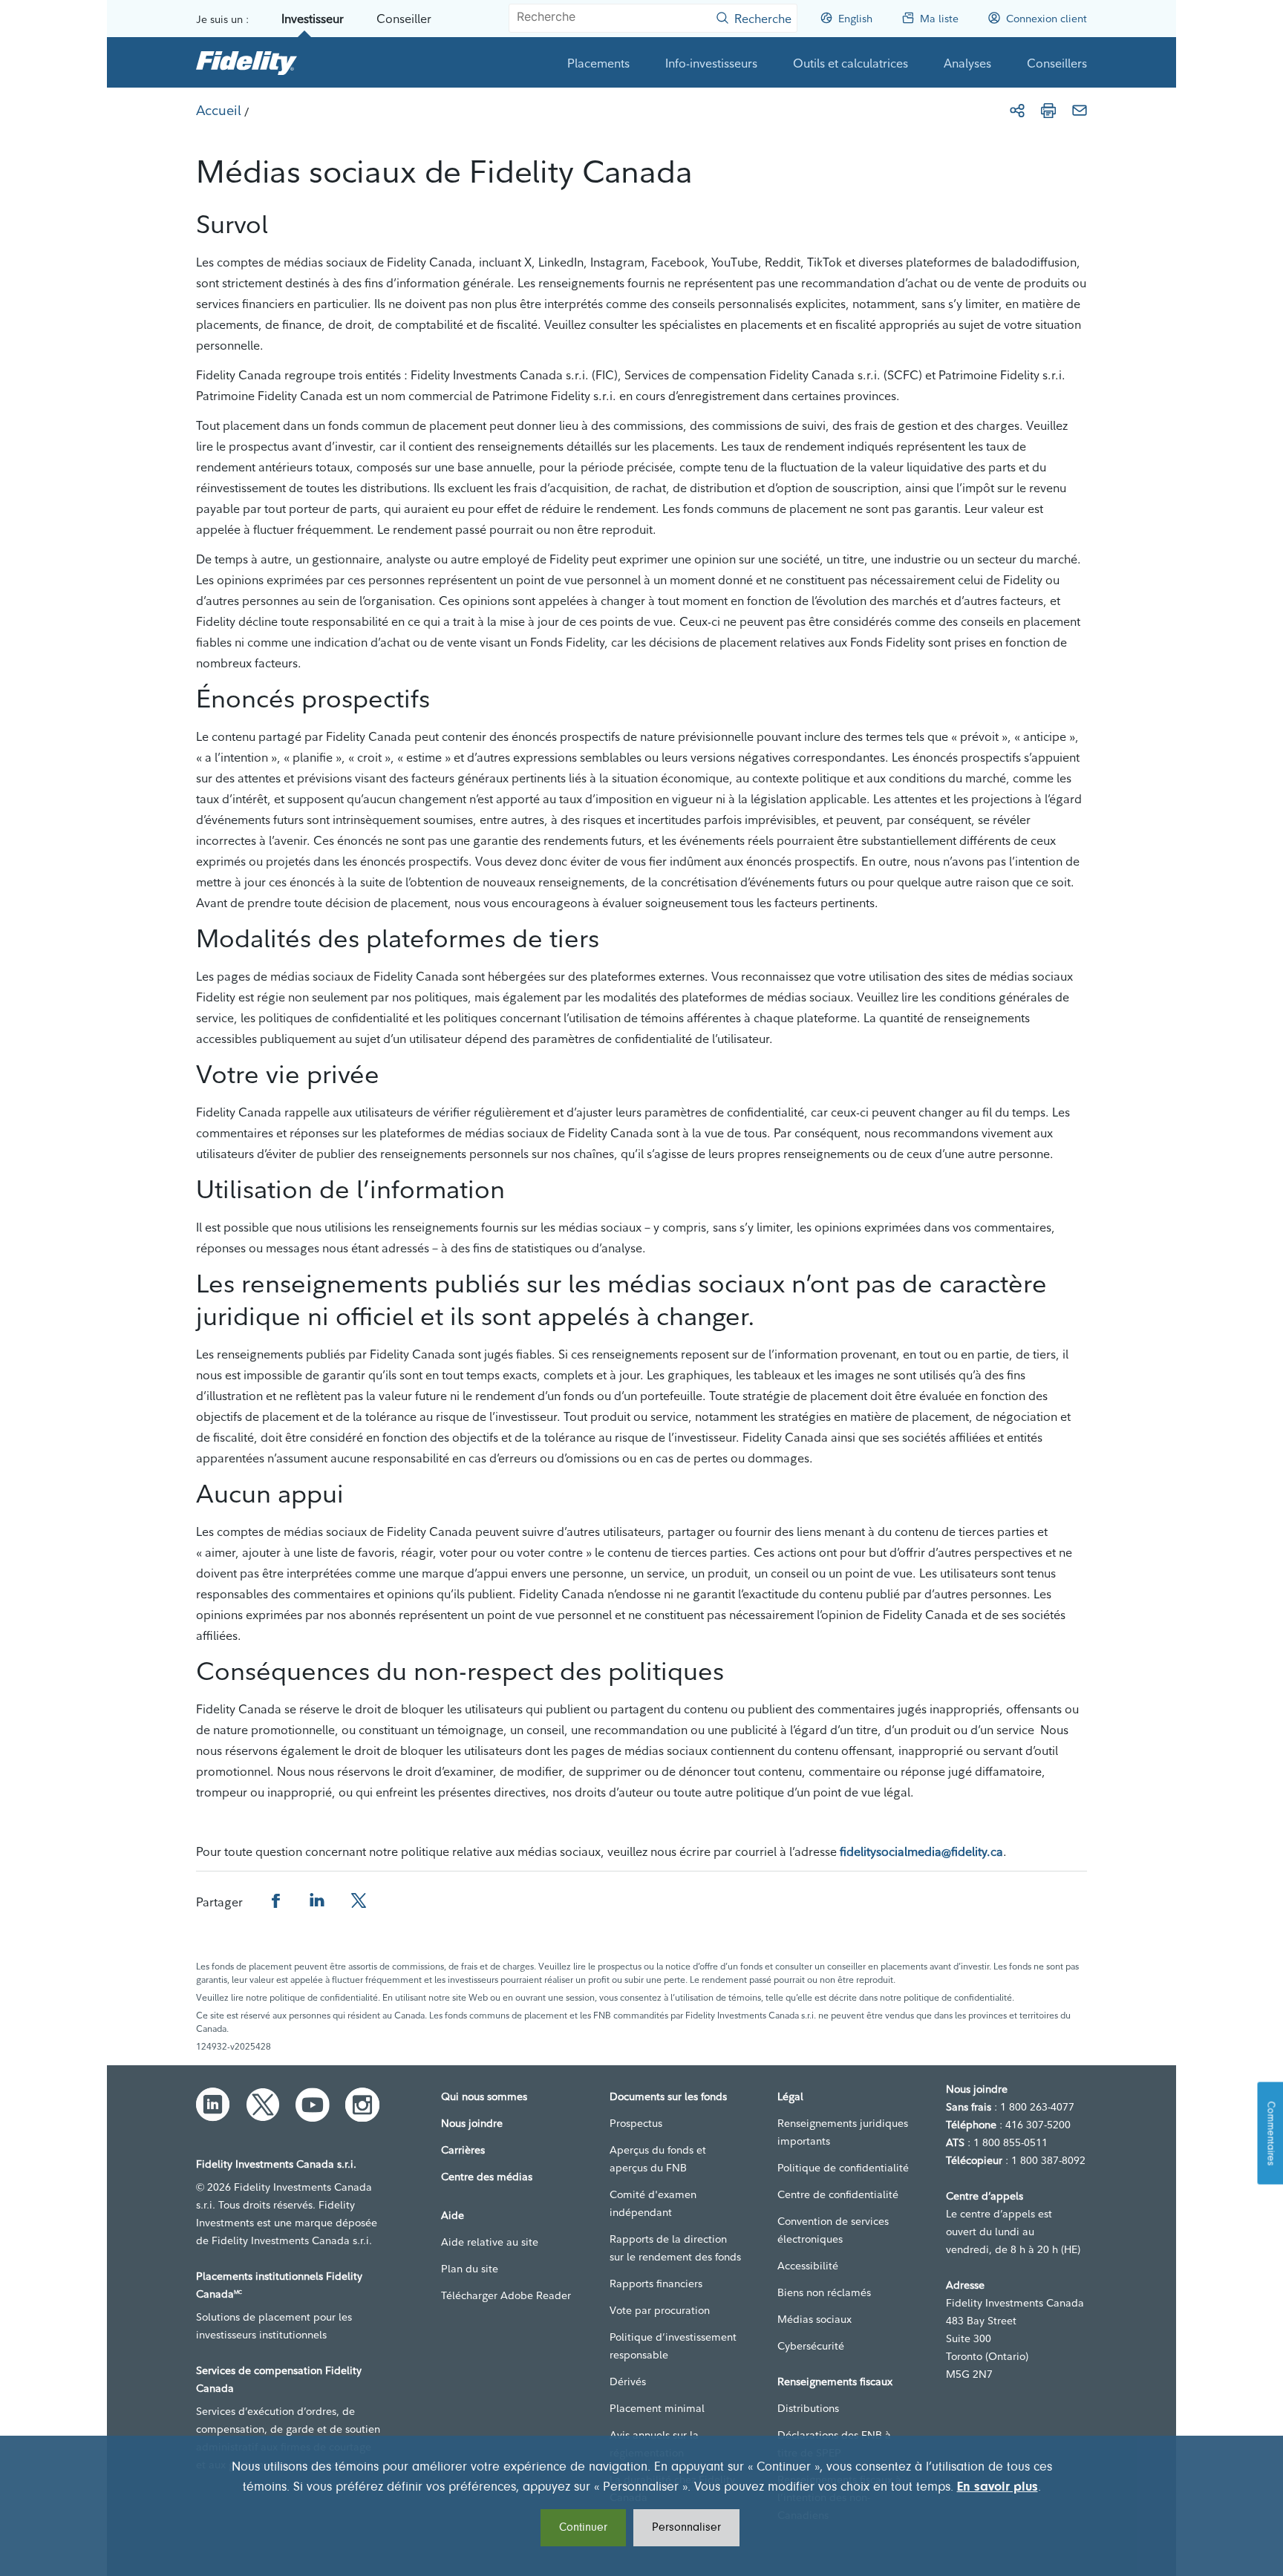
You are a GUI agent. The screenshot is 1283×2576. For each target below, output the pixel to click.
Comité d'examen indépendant (653, 2203)
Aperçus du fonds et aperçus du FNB (658, 2159)
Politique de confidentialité (843, 2168)
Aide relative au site (490, 2242)
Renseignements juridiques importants (843, 2132)
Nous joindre (472, 2123)
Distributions (808, 2408)
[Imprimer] (1048, 111)
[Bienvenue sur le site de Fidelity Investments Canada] (247, 62)
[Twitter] (263, 2105)
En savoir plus (998, 2488)
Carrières (463, 2150)
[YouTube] (313, 2105)
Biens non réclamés (824, 2292)
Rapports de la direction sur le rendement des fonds (675, 2248)
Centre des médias (487, 2177)
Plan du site (470, 2269)
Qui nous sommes (484, 2096)
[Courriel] (1080, 111)
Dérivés (628, 2382)
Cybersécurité (811, 2346)
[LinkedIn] (213, 2105)
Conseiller (404, 19)
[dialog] (641, 2506)
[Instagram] (362, 2105)
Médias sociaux (814, 2319)
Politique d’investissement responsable (673, 2346)
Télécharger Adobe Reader (506, 2295)
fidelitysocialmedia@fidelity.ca (921, 1851)
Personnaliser (686, 2528)
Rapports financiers (656, 2284)
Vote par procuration (660, 2310)
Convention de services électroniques (833, 2230)
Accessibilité (808, 2266)
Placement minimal (657, 2408)
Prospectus (636, 2123)
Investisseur (313, 19)
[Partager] (1017, 111)
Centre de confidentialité (838, 2194)
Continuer (583, 2528)
